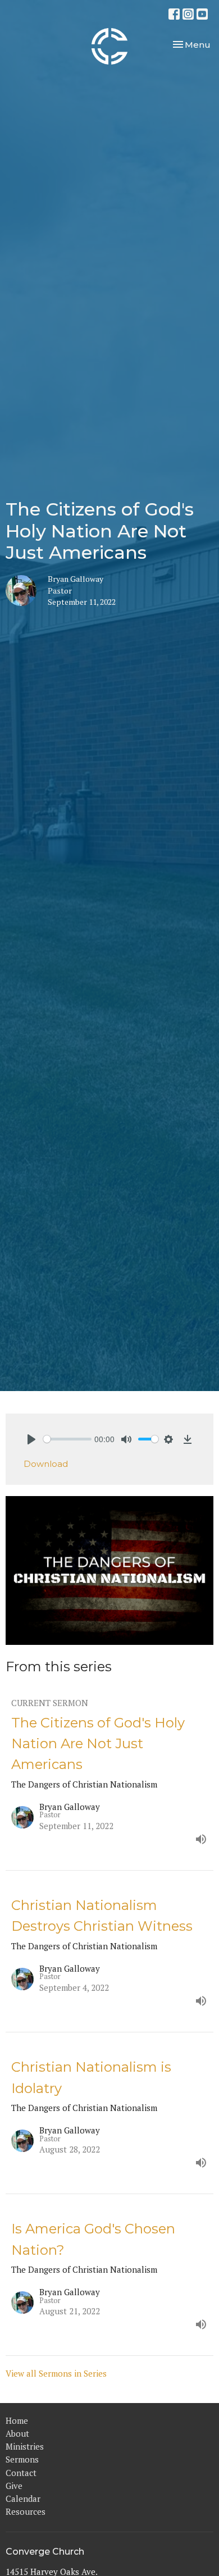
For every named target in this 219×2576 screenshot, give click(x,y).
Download (46, 1464)
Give (14, 2486)
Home (17, 2420)
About (17, 2433)
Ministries (25, 2446)
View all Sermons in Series (56, 2373)
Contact (21, 2473)
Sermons (22, 2459)
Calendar (23, 2499)
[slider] (67, 1439)
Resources (26, 2511)
